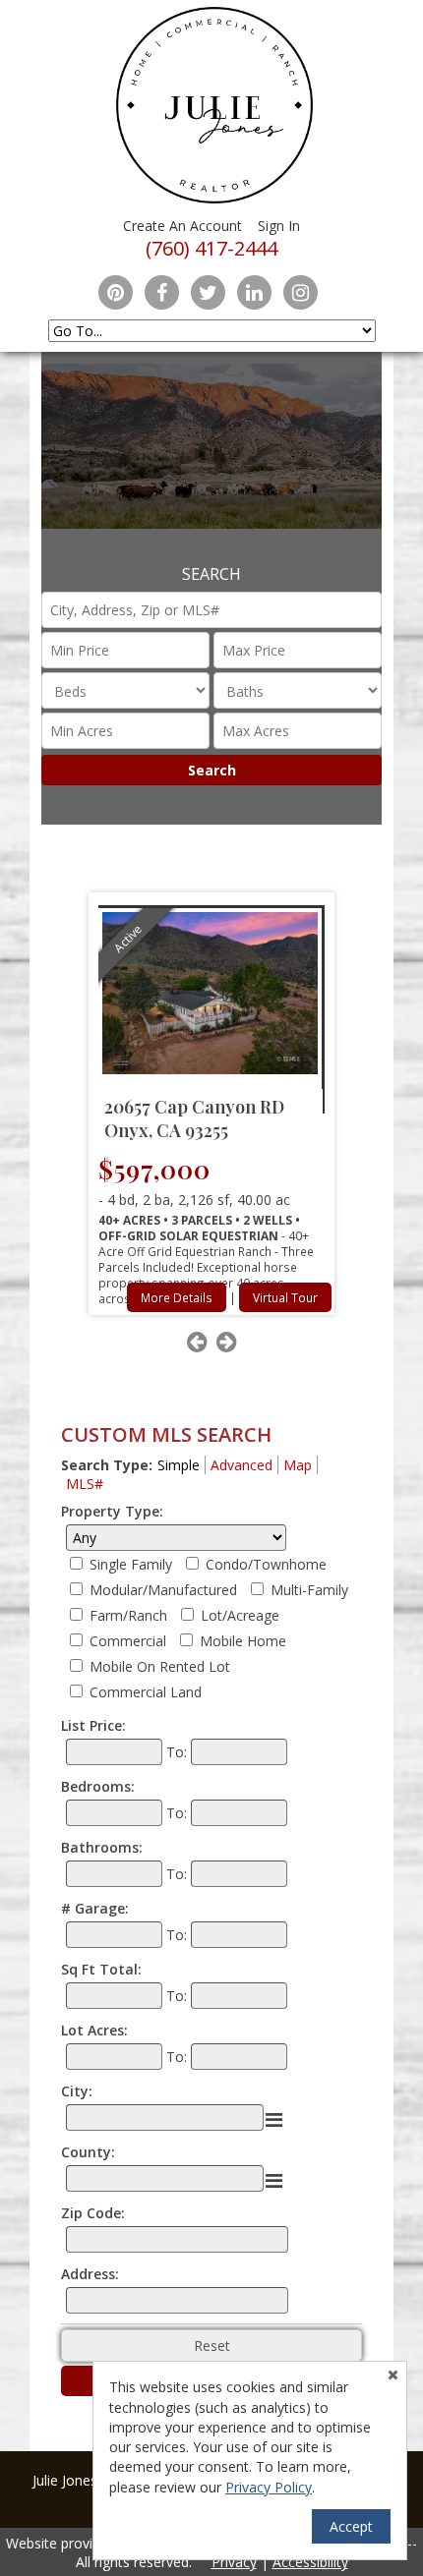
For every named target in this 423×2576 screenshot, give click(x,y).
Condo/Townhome (266, 1564)
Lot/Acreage (240, 1615)
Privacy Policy (269, 2487)
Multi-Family (309, 1590)
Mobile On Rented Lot (160, 1666)
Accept (351, 2526)
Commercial (128, 1641)
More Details (177, 1297)
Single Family (131, 1564)
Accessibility (310, 2562)
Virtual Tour (285, 1297)
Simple (179, 1465)
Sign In (279, 226)
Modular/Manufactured (163, 1590)
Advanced (242, 1465)
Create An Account (182, 226)
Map (298, 1465)
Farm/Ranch (128, 1615)
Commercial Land (146, 1692)
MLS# (85, 1484)
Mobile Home (243, 1641)
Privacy (234, 2562)
